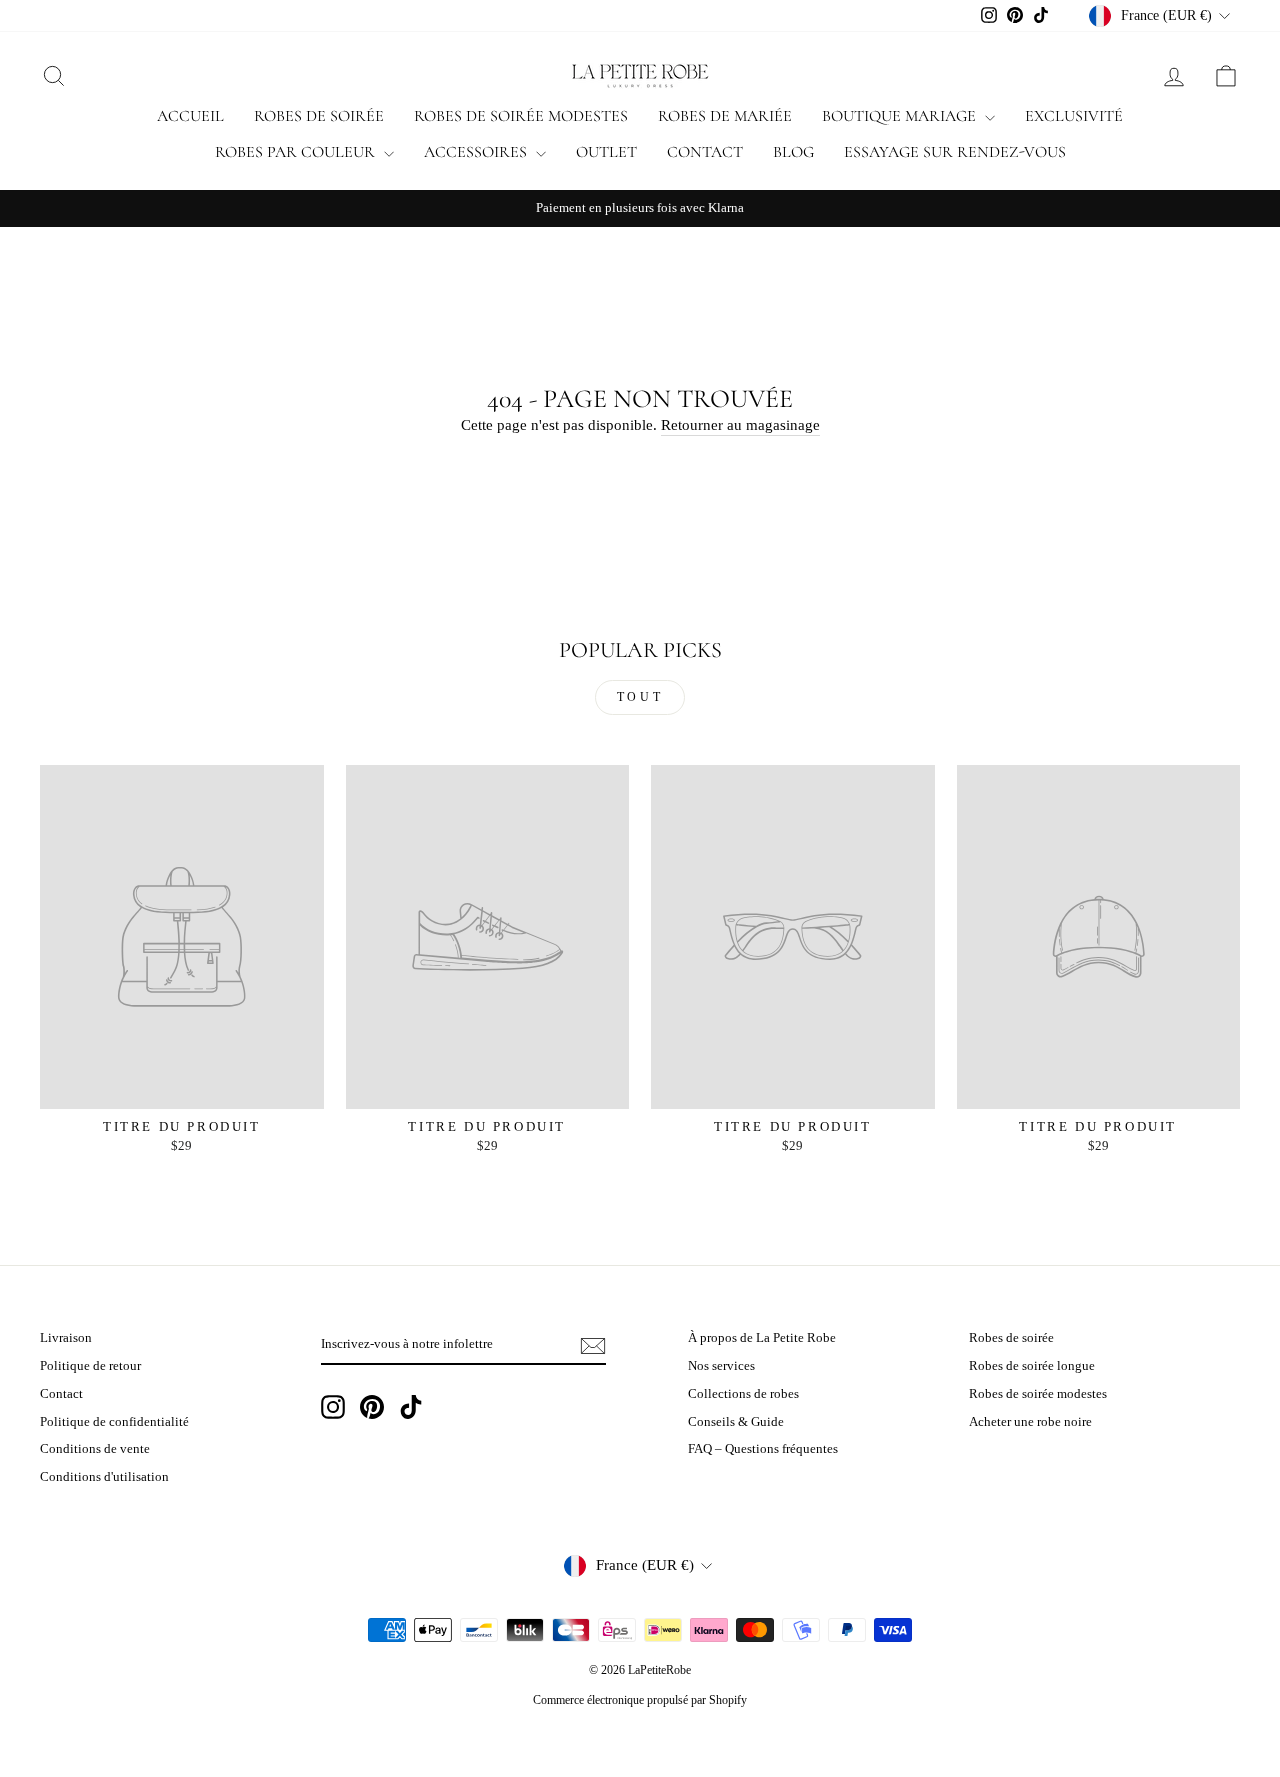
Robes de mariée (725, 116)
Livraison (66, 1338)
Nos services (721, 1366)
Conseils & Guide (736, 1422)
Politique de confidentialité (114, 1422)
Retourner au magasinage (740, 425)
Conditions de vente (95, 1449)
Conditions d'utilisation (104, 1477)
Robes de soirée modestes (521, 116)
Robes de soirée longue (1032, 1366)
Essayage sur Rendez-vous (955, 152)
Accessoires (477, 152)
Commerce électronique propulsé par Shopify (640, 1700)
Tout (640, 697)
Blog (793, 152)
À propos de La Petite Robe (762, 1338)
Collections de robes (743, 1394)
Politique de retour (90, 1366)
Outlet (606, 152)
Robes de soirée (319, 116)
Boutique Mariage (901, 116)
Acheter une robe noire (1030, 1422)
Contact (705, 152)
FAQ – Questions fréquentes (763, 1449)
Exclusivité (1074, 116)
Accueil (190, 116)
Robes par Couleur (297, 152)
